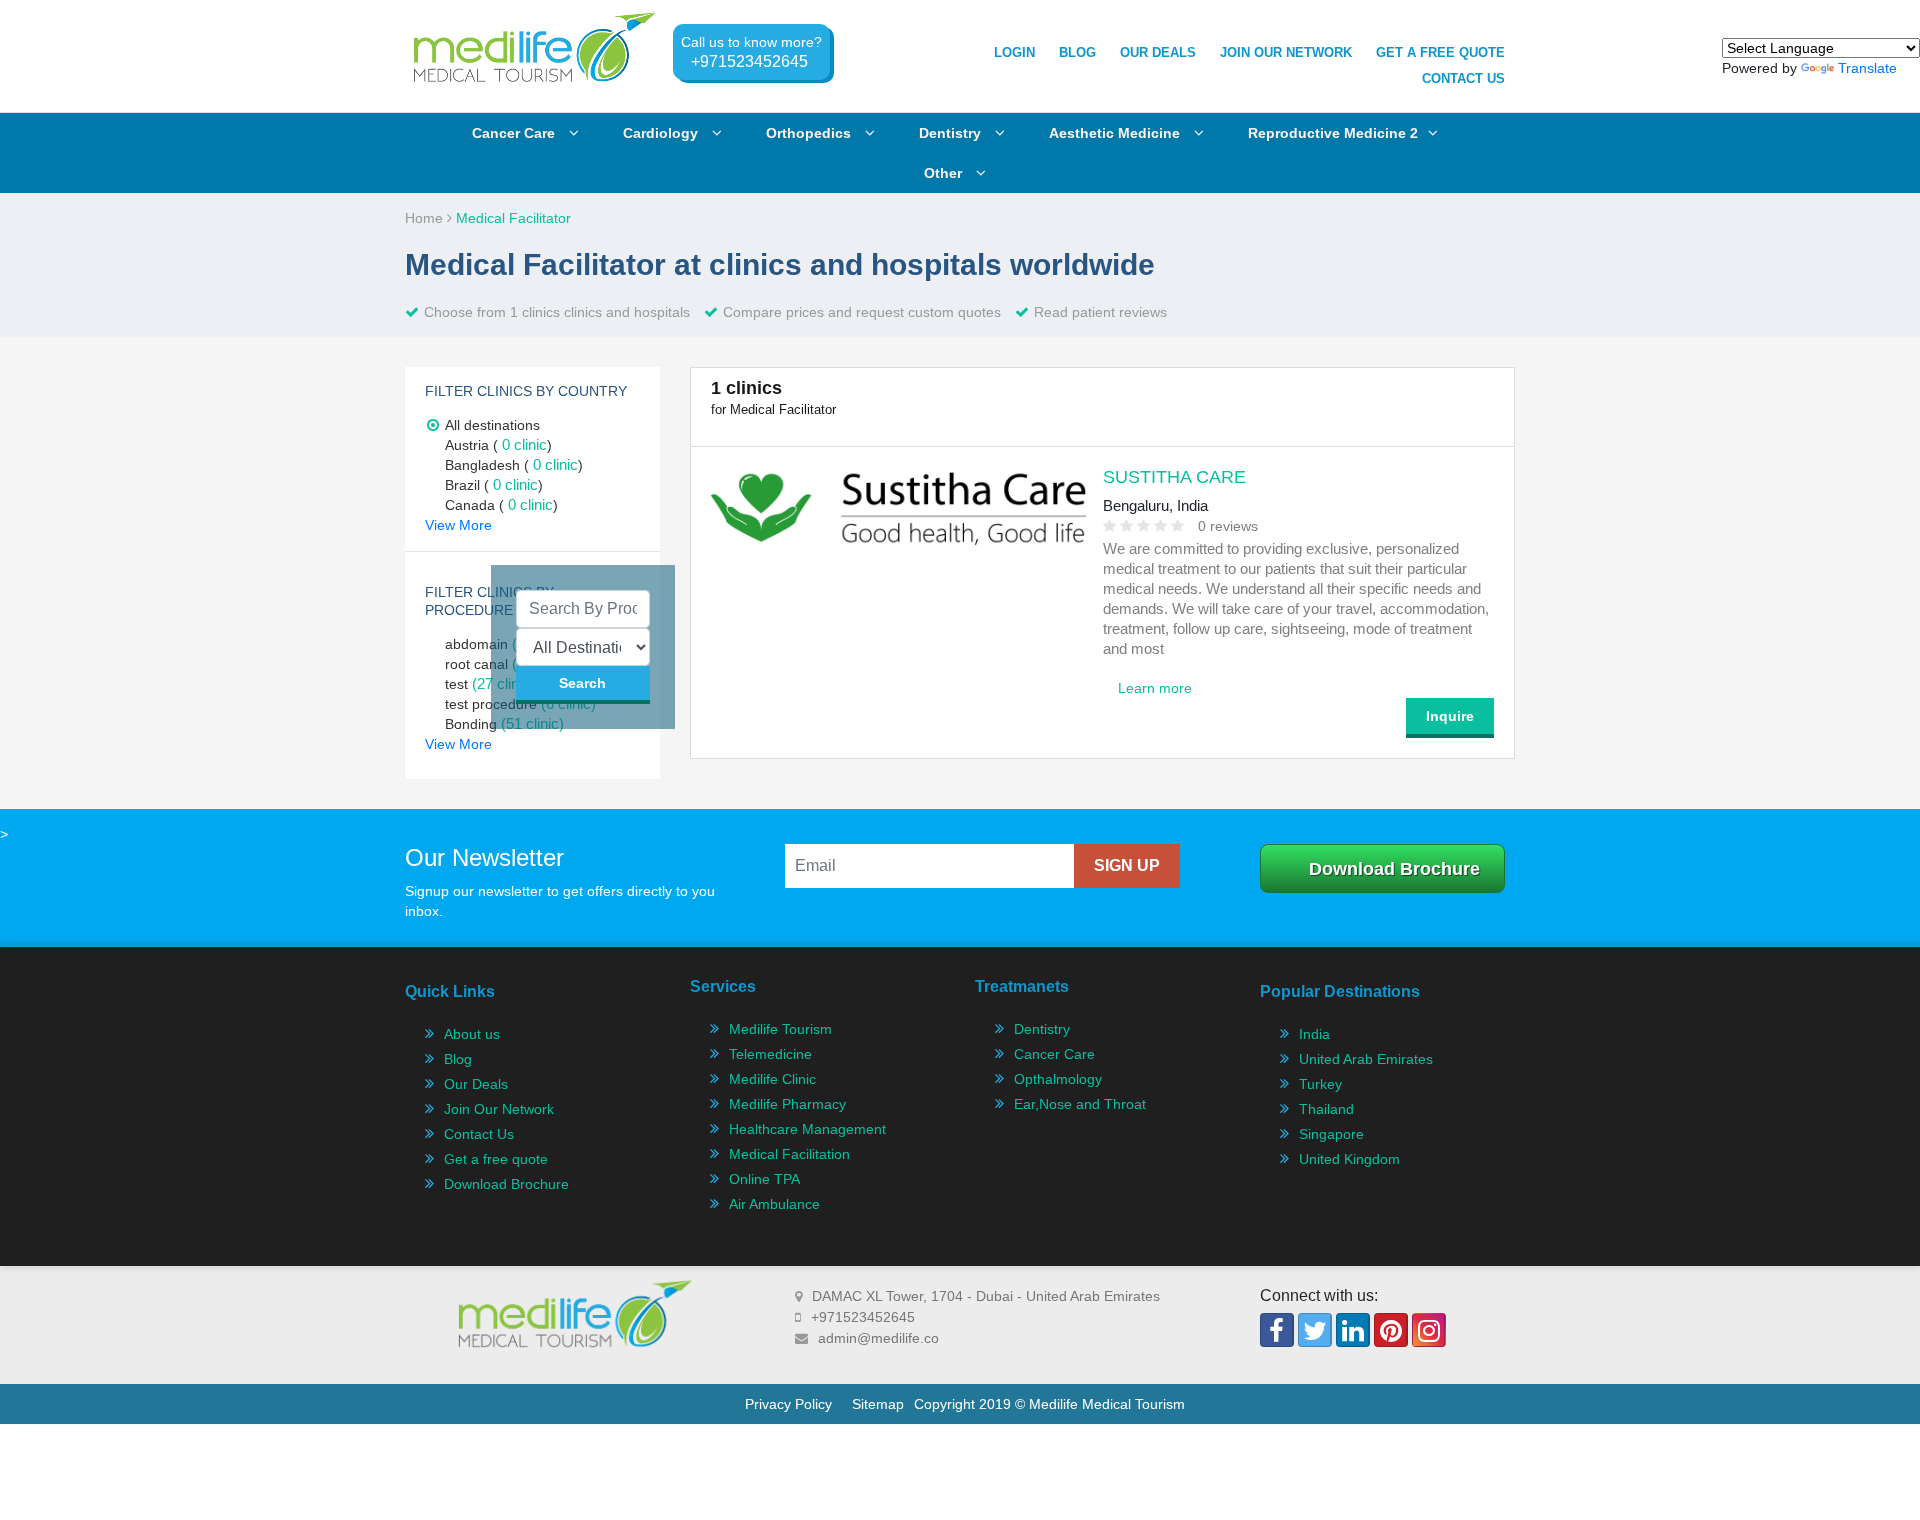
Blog (1077, 52)
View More (458, 525)
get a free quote (1440, 52)
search (582, 683)
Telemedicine (770, 1054)
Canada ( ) (501, 505)
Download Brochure (1394, 869)
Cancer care (515, 133)
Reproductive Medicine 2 (1333, 133)
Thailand (1326, 1109)
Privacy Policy (788, 1404)
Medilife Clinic (772, 1079)
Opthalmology (1058, 1079)
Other (945, 173)
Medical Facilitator (513, 218)
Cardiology (662, 133)
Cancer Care (1054, 1054)
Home (426, 218)
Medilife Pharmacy (787, 1104)
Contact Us (1463, 78)
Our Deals (1158, 52)
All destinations (492, 425)
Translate (1867, 68)
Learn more (1155, 688)
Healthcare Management (807, 1129)
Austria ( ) (498, 445)
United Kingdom (1349, 1159)
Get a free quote (496, 1159)
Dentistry (952, 133)
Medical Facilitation (789, 1154)
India (1314, 1034)
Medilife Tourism (780, 1029)
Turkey (1320, 1084)
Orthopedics (810, 133)
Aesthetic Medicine (1116, 133)
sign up (1127, 865)
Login (1014, 52)
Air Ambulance (774, 1204)
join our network (1286, 52)
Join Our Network (499, 1109)
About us (472, 1034)
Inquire (1450, 716)
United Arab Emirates (1366, 1059)
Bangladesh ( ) (514, 465)
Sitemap (878, 1404)
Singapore (1331, 1134)
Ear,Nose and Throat (1080, 1104)
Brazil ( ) (494, 485)
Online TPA (764, 1179)
